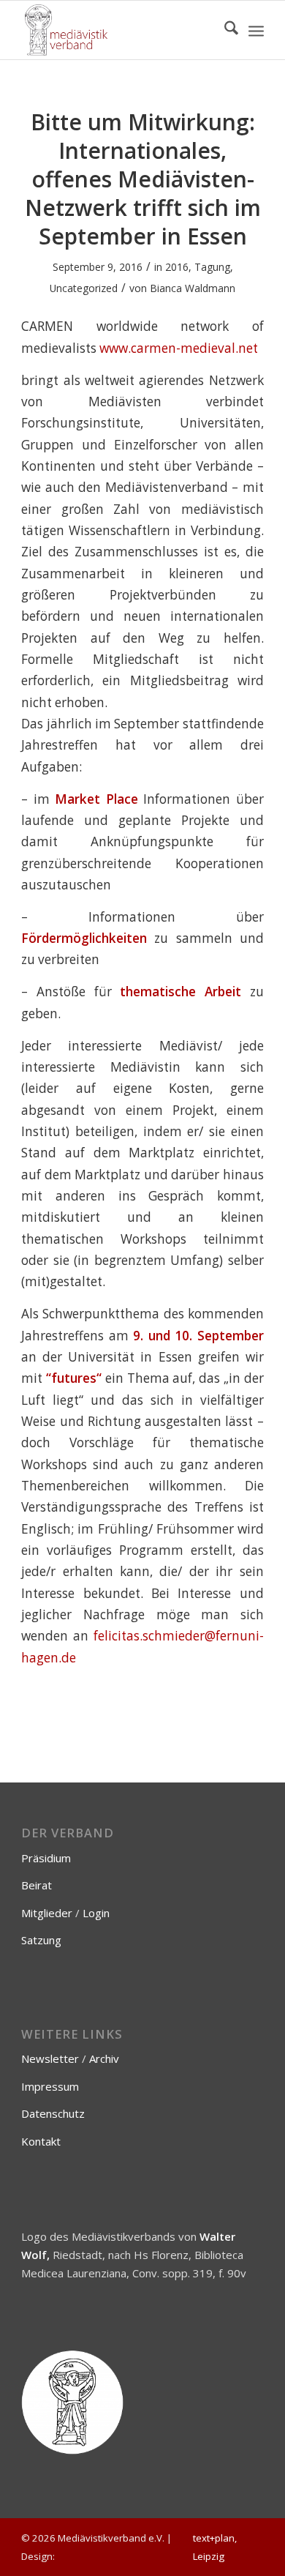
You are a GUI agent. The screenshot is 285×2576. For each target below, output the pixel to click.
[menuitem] (224, 30)
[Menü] (256, 30)
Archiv (104, 2058)
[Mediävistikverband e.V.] (118, 30)
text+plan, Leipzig (215, 2547)
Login (96, 1913)
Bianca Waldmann (193, 288)
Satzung (41, 1940)
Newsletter (50, 2058)
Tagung (212, 267)
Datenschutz (53, 2113)
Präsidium (46, 1858)
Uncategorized (84, 288)
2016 (177, 267)
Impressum (50, 2086)
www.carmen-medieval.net (179, 348)
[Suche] (224, 30)
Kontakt (41, 2141)
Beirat (37, 1885)
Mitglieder (47, 1913)
